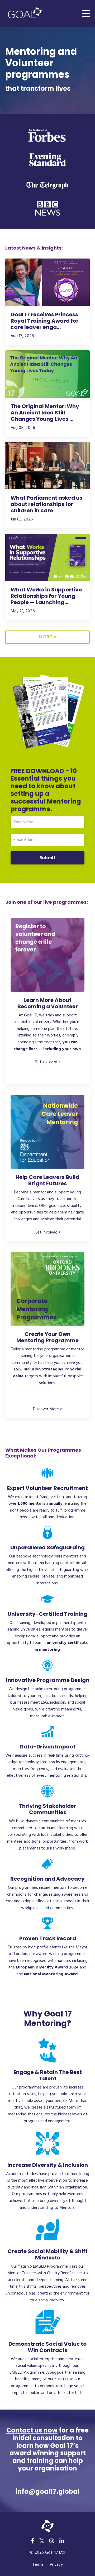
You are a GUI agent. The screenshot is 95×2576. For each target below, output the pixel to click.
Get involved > (47, 1062)
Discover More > (47, 1409)
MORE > (47, 637)
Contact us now (32, 2430)
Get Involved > (48, 1232)
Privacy (56, 2565)
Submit (48, 858)
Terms (38, 2565)
